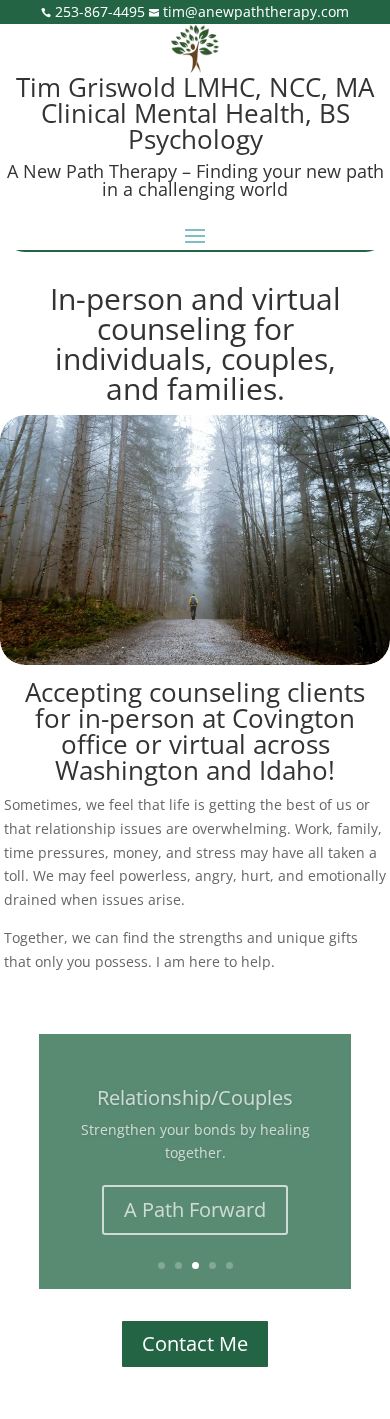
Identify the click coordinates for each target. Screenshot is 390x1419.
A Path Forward (195, 1209)
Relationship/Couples (195, 1097)
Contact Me (195, 1343)
